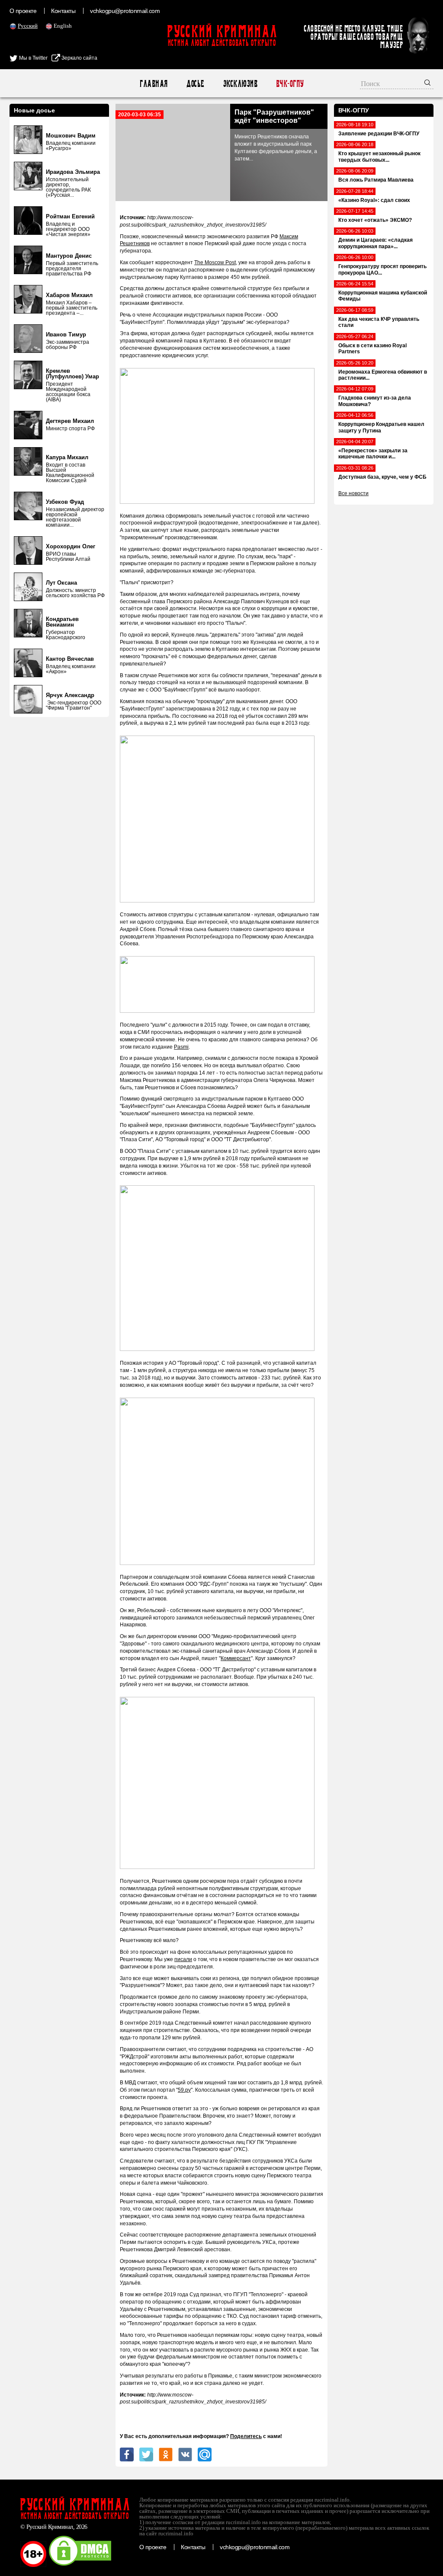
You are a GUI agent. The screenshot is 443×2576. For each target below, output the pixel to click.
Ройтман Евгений (70, 216)
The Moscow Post (215, 262)
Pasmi (181, 1047)
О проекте (23, 11)
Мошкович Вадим (71, 136)
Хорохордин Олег (71, 546)
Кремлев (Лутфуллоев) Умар (72, 374)
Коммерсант (236, 1658)
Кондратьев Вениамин (62, 622)
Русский (28, 26)
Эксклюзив (240, 84)
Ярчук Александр (70, 695)
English (63, 26)
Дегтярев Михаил (70, 421)
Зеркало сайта (79, 58)
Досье (195, 84)
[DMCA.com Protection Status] (80, 2565)
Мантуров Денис (69, 256)
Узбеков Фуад (65, 502)
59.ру (184, 2090)
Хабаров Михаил (69, 295)
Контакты (63, 11)
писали (183, 1959)
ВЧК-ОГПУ (290, 84)
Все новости (353, 493)
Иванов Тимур (66, 334)
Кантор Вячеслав (70, 659)
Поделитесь (246, 2436)
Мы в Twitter (33, 58)
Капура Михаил (67, 457)
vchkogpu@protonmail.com (125, 11)
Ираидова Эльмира (73, 172)
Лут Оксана (61, 583)
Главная (153, 84)
